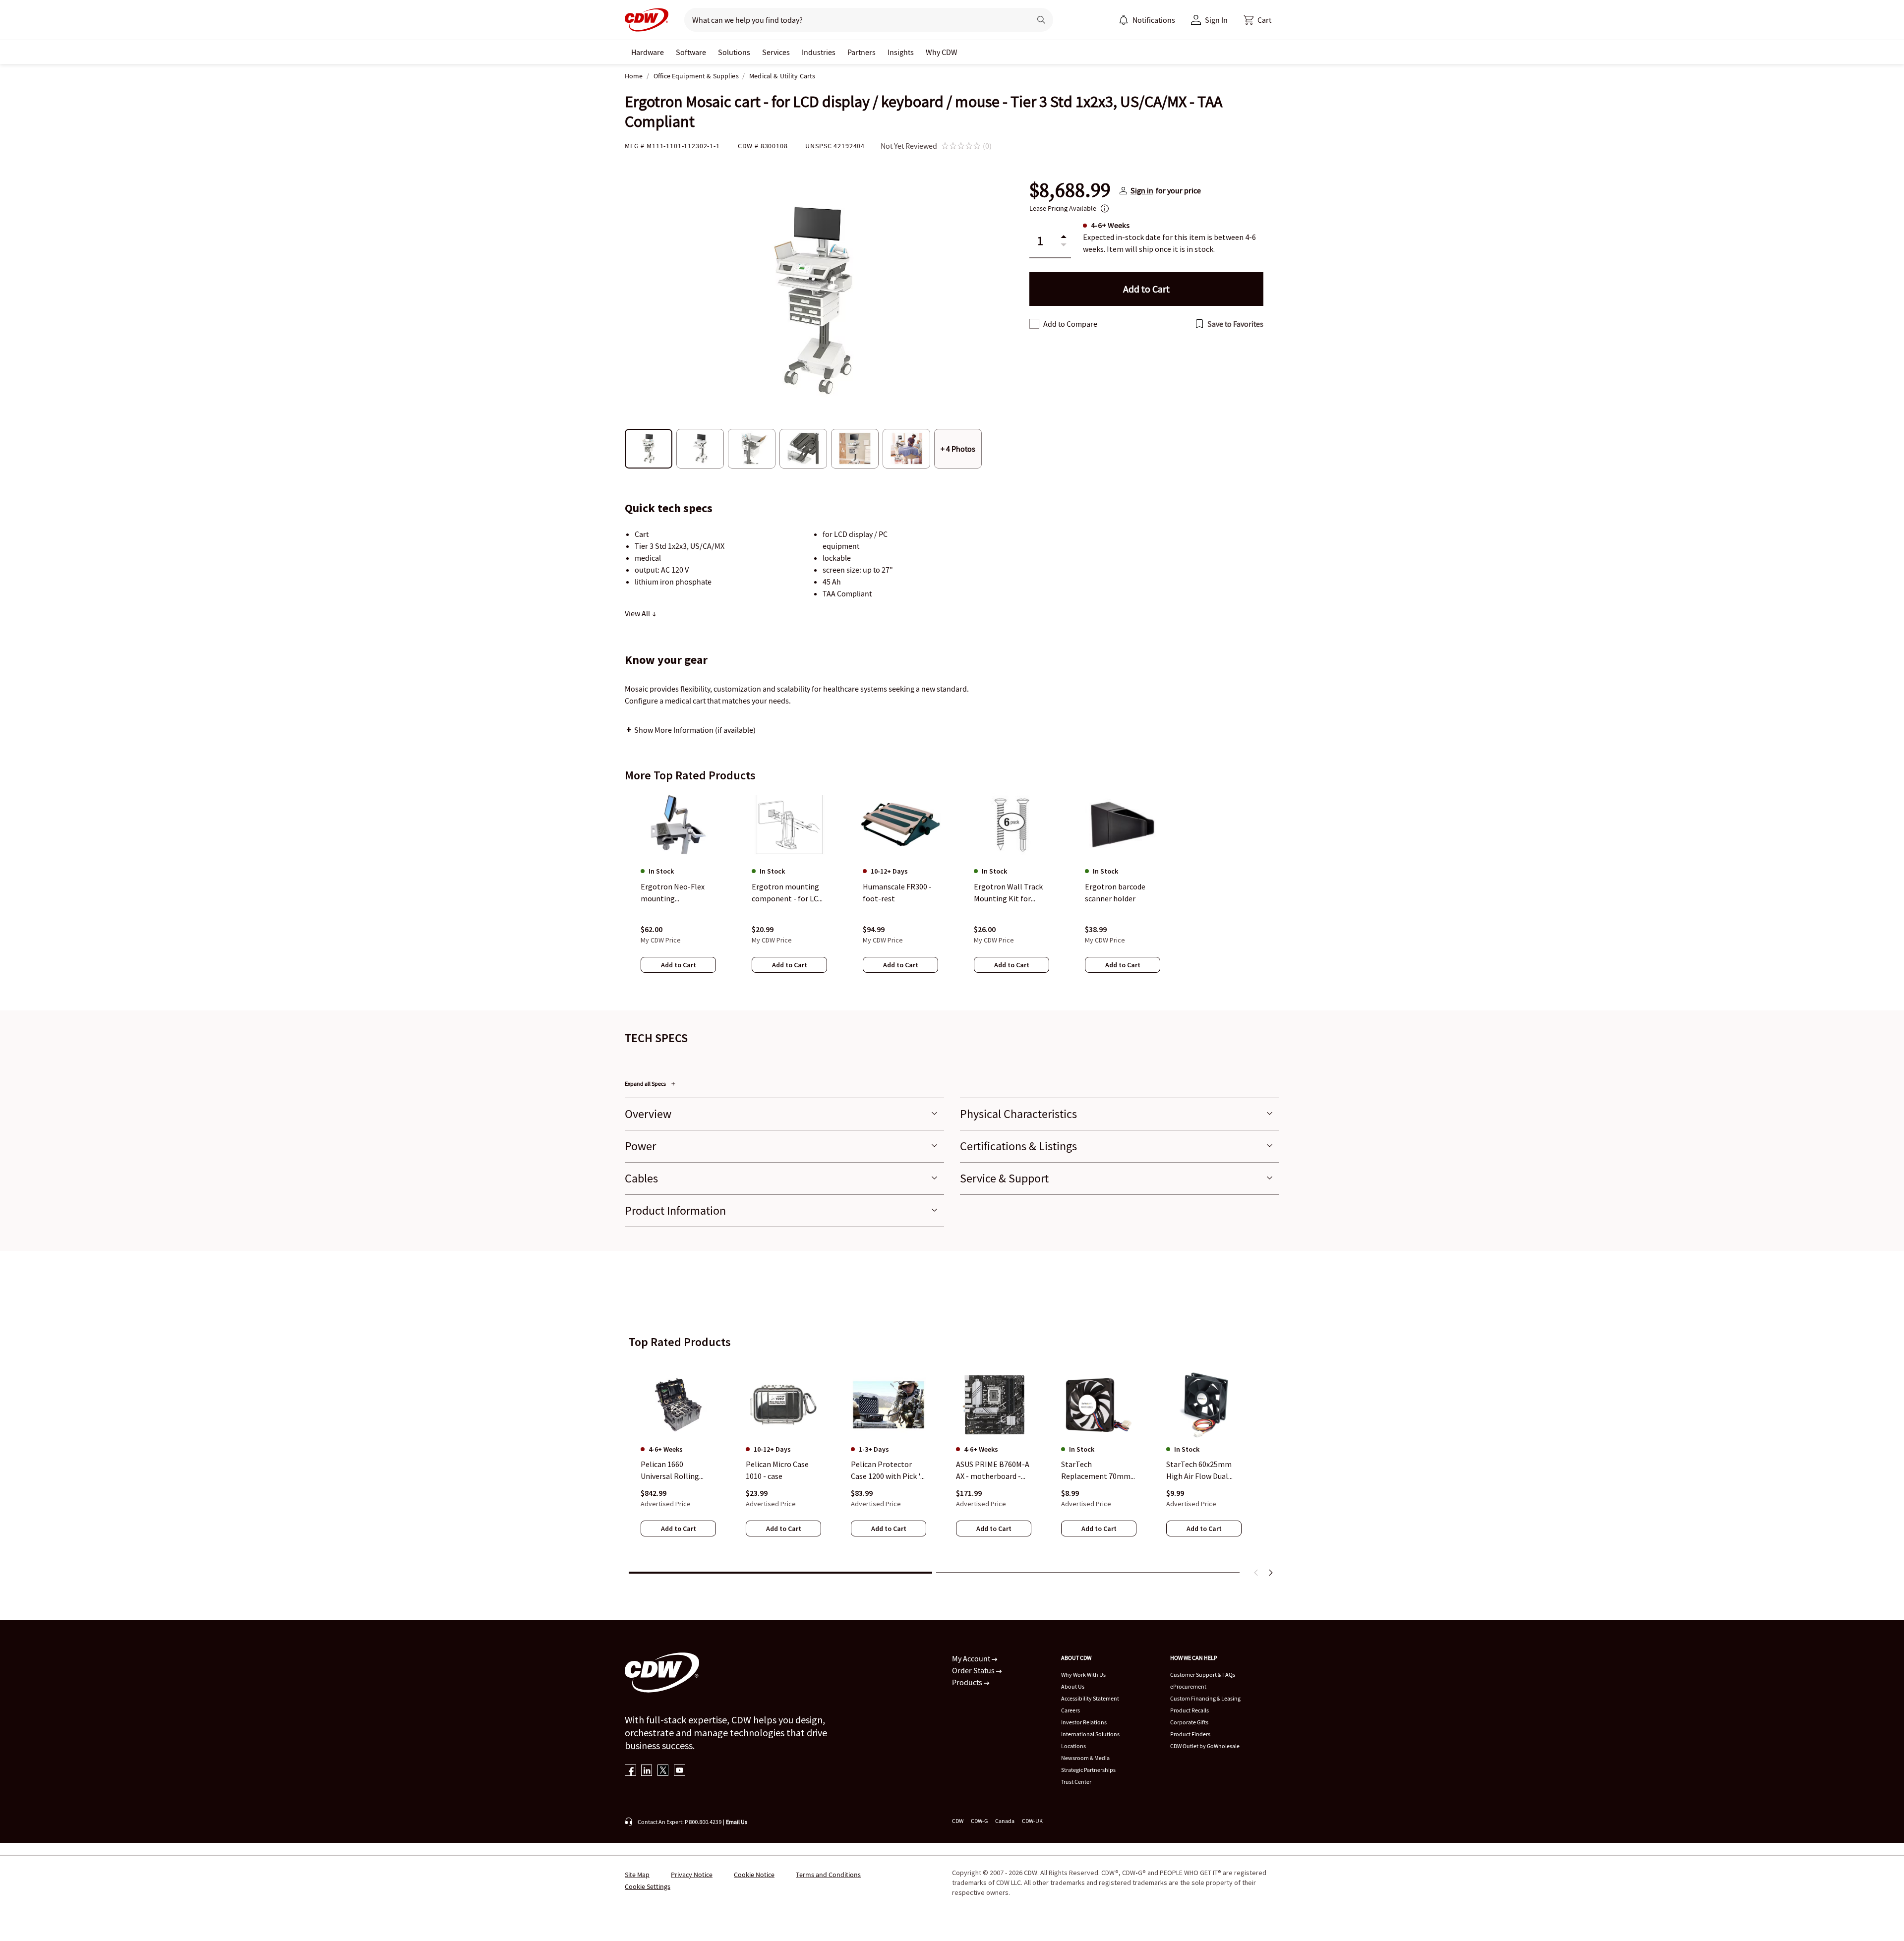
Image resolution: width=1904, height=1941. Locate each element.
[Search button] (1041, 20)
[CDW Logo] (647, 20)
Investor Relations (1084, 1722)
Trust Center (1076, 1782)
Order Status (974, 1670)
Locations (1073, 1746)
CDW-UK (1032, 1821)
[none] (648, 52)
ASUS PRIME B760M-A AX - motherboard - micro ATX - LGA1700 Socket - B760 (993, 1471)
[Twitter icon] (663, 1771)
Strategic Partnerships (1088, 1770)
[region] (952, 892)
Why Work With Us (1083, 1675)
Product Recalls (1190, 1710)
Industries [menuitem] (819, 52)
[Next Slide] (1270, 1573)
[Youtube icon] (680, 1771)
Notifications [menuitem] (1154, 20)
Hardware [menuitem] (648, 52)
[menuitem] (1124, 20)
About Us (1073, 1686)
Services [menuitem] (776, 52)
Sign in (1142, 190)
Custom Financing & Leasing (1205, 1698)
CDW (958, 1821)
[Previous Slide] (1256, 1573)
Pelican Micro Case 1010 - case (777, 1470)
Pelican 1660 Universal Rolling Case (670, 1471)
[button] (1257, 20)
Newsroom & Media (1085, 1758)
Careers (1071, 1710)
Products (968, 1682)
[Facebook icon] (630, 1771)
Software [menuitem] (691, 52)
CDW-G (979, 1821)
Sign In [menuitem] (1216, 20)
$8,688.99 (1070, 190)
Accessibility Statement (1090, 1698)
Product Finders (1190, 1734)
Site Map (637, 1875)
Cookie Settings (648, 1886)
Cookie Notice (754, 1875)
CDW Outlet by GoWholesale (1205, 1746)
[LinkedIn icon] (647, 1771)
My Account (972, 1658)
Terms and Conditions (828, 1875)
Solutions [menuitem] (734, 52)
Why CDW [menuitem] (942, 52)
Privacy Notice (692, 1875)
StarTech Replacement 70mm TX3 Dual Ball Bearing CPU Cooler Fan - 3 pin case (1098, 1471)
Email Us (737, 1822)
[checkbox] (1034, 324)
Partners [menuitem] (862, 52)
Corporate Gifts (1189, 1722)
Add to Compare (1070, 324)
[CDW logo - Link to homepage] (647, 20)
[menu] (1147, 20)
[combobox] (854, 20)
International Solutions (1090, 1734)
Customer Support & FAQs (1203, 1675)
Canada (1005, 1821)
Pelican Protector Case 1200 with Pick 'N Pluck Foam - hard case (888, 1471)
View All (638, 613)
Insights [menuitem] (901, 52)
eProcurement (1188, 1686)
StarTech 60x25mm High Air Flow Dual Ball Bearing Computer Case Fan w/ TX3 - (1204, 1471)
